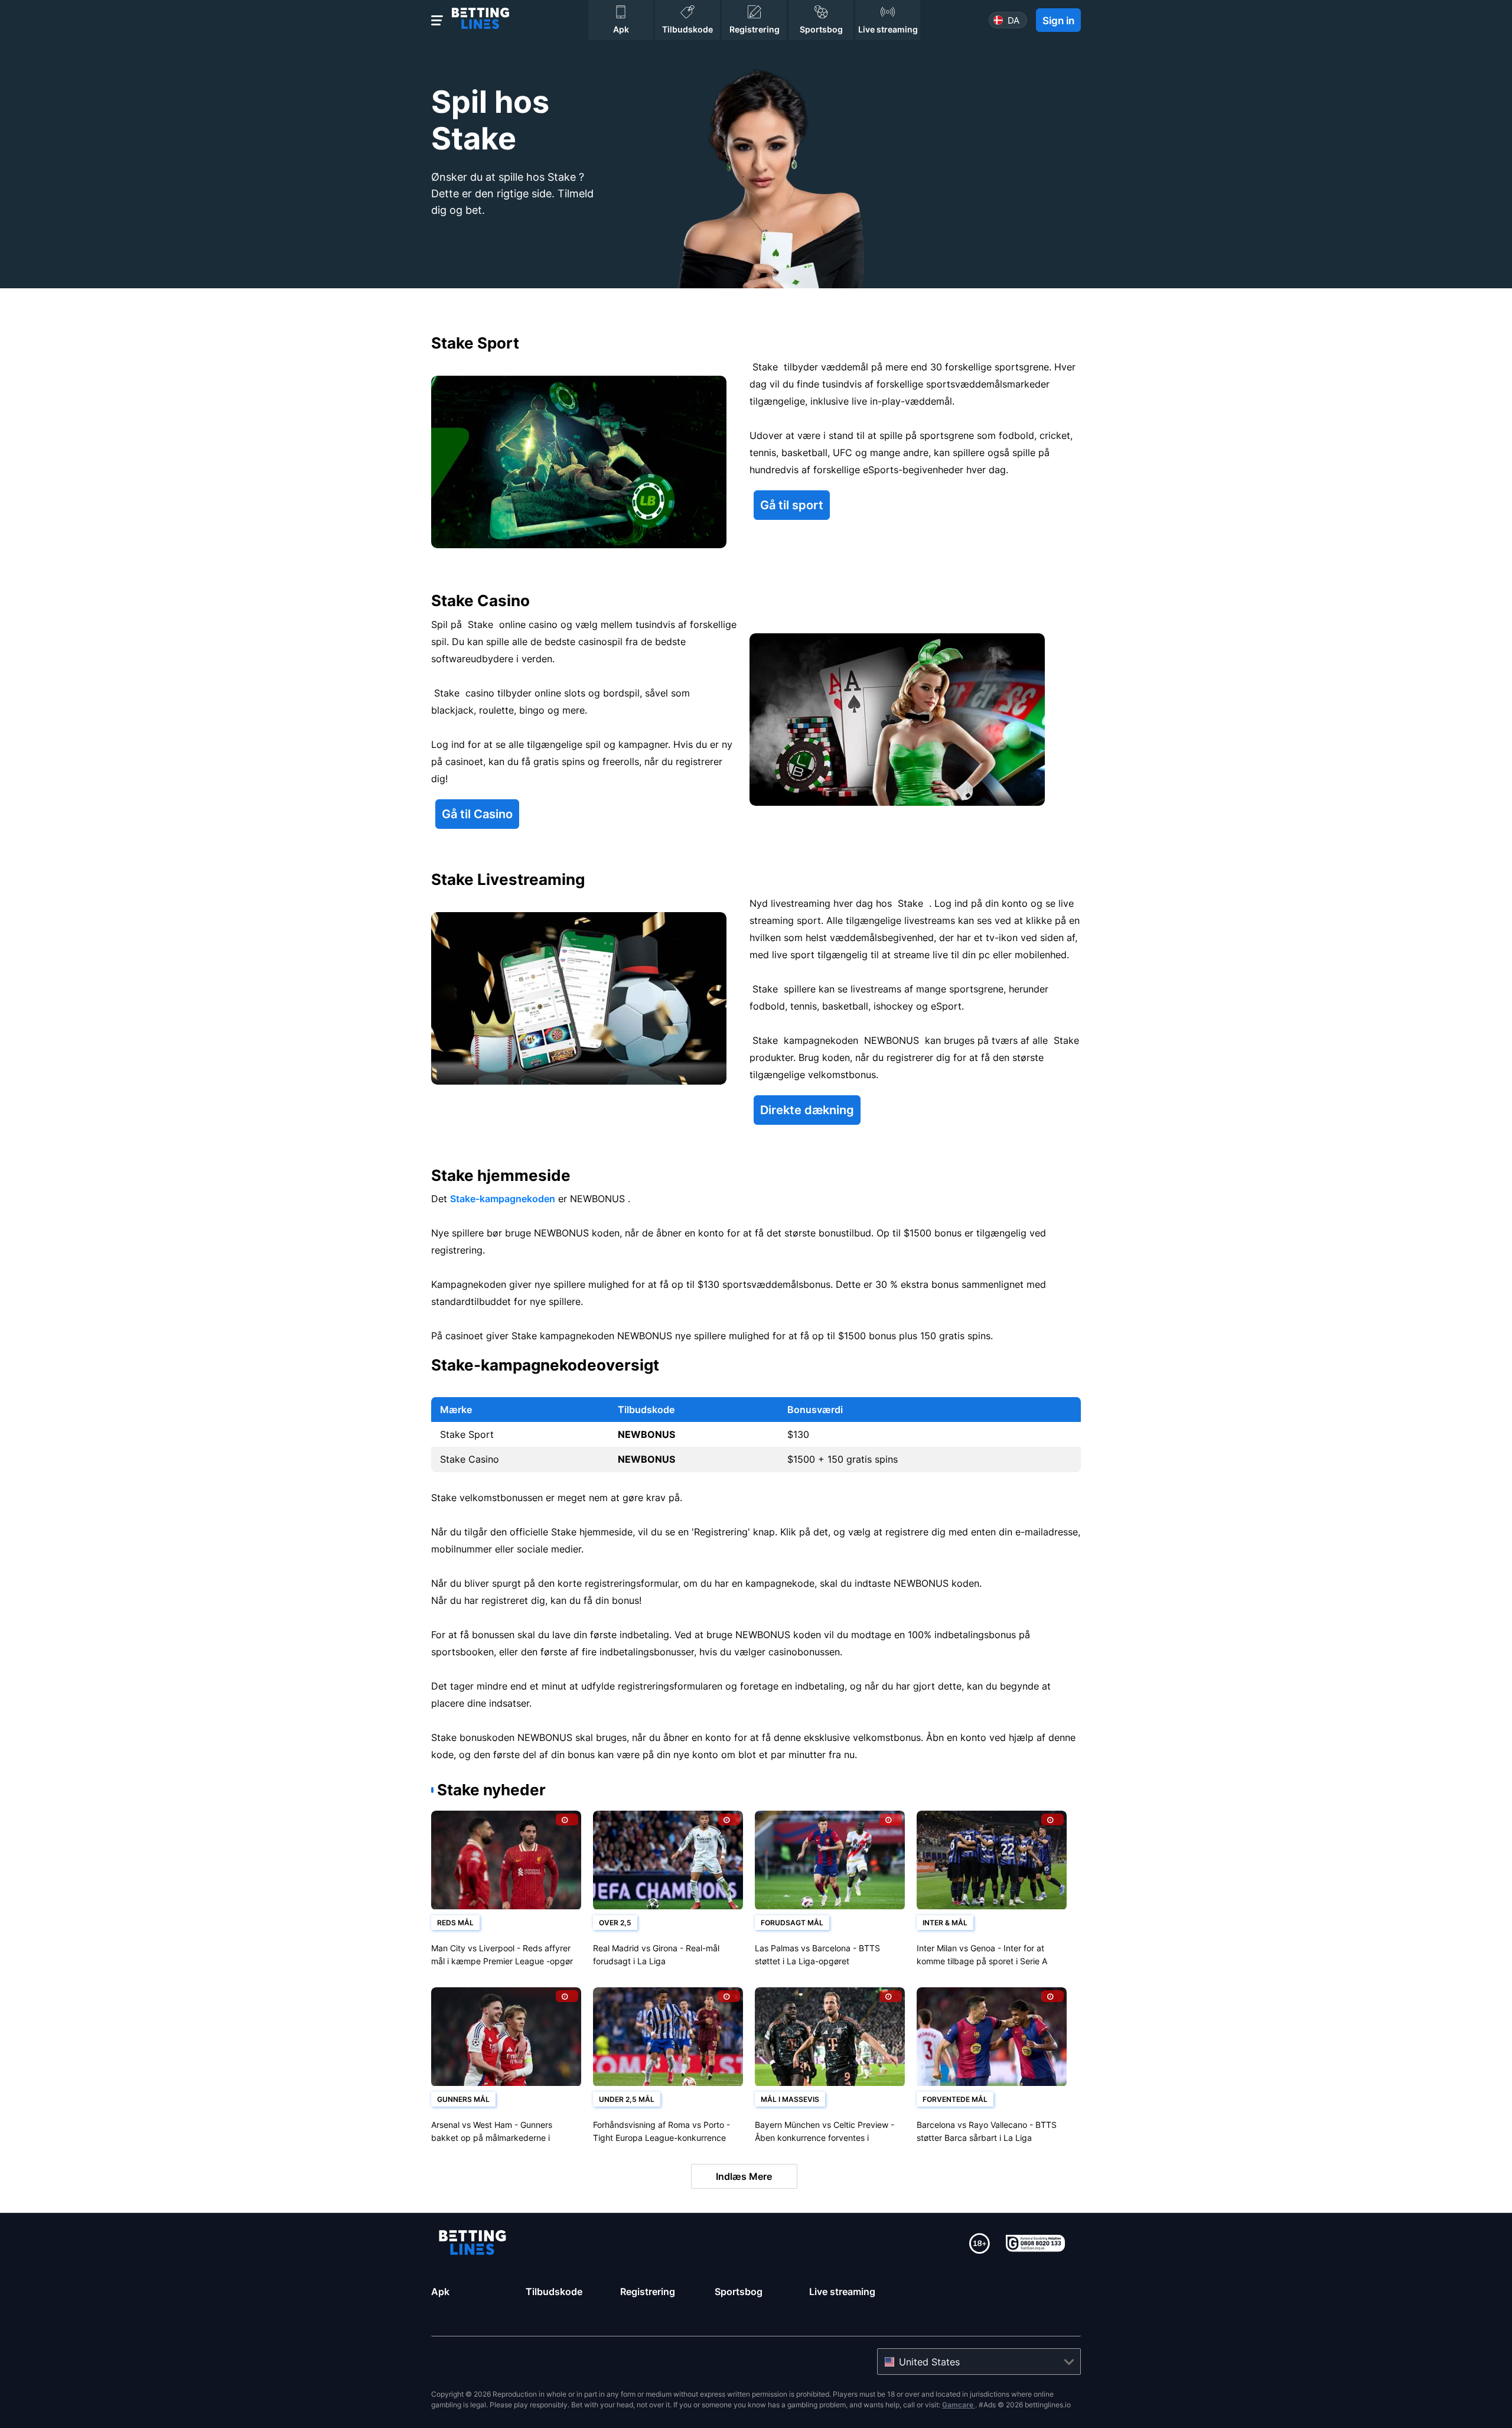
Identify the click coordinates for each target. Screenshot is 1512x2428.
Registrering (648, 2292)
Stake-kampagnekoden (503, 1199)
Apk (440, 2292)
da (1014, 20)
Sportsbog (739, 2292)
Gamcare (959, 2405)
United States (929, 2362)
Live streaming (842, 2292)
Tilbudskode (554, 2292)
